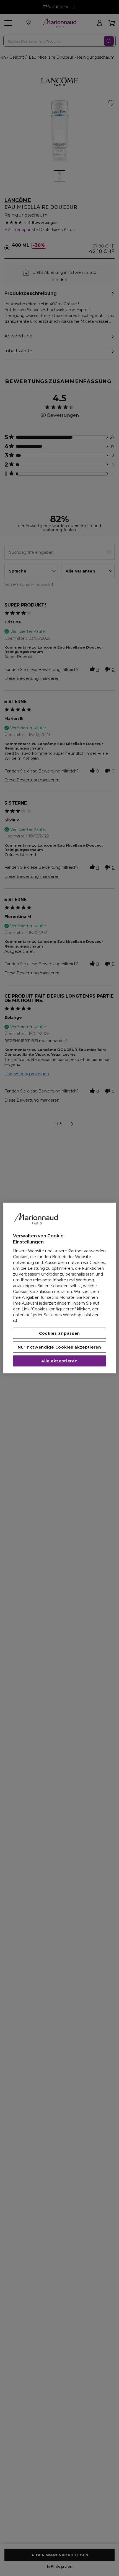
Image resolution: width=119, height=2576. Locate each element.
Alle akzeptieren (59, 1361)
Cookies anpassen (59, 1333)
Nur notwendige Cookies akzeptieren (59, 1347)
